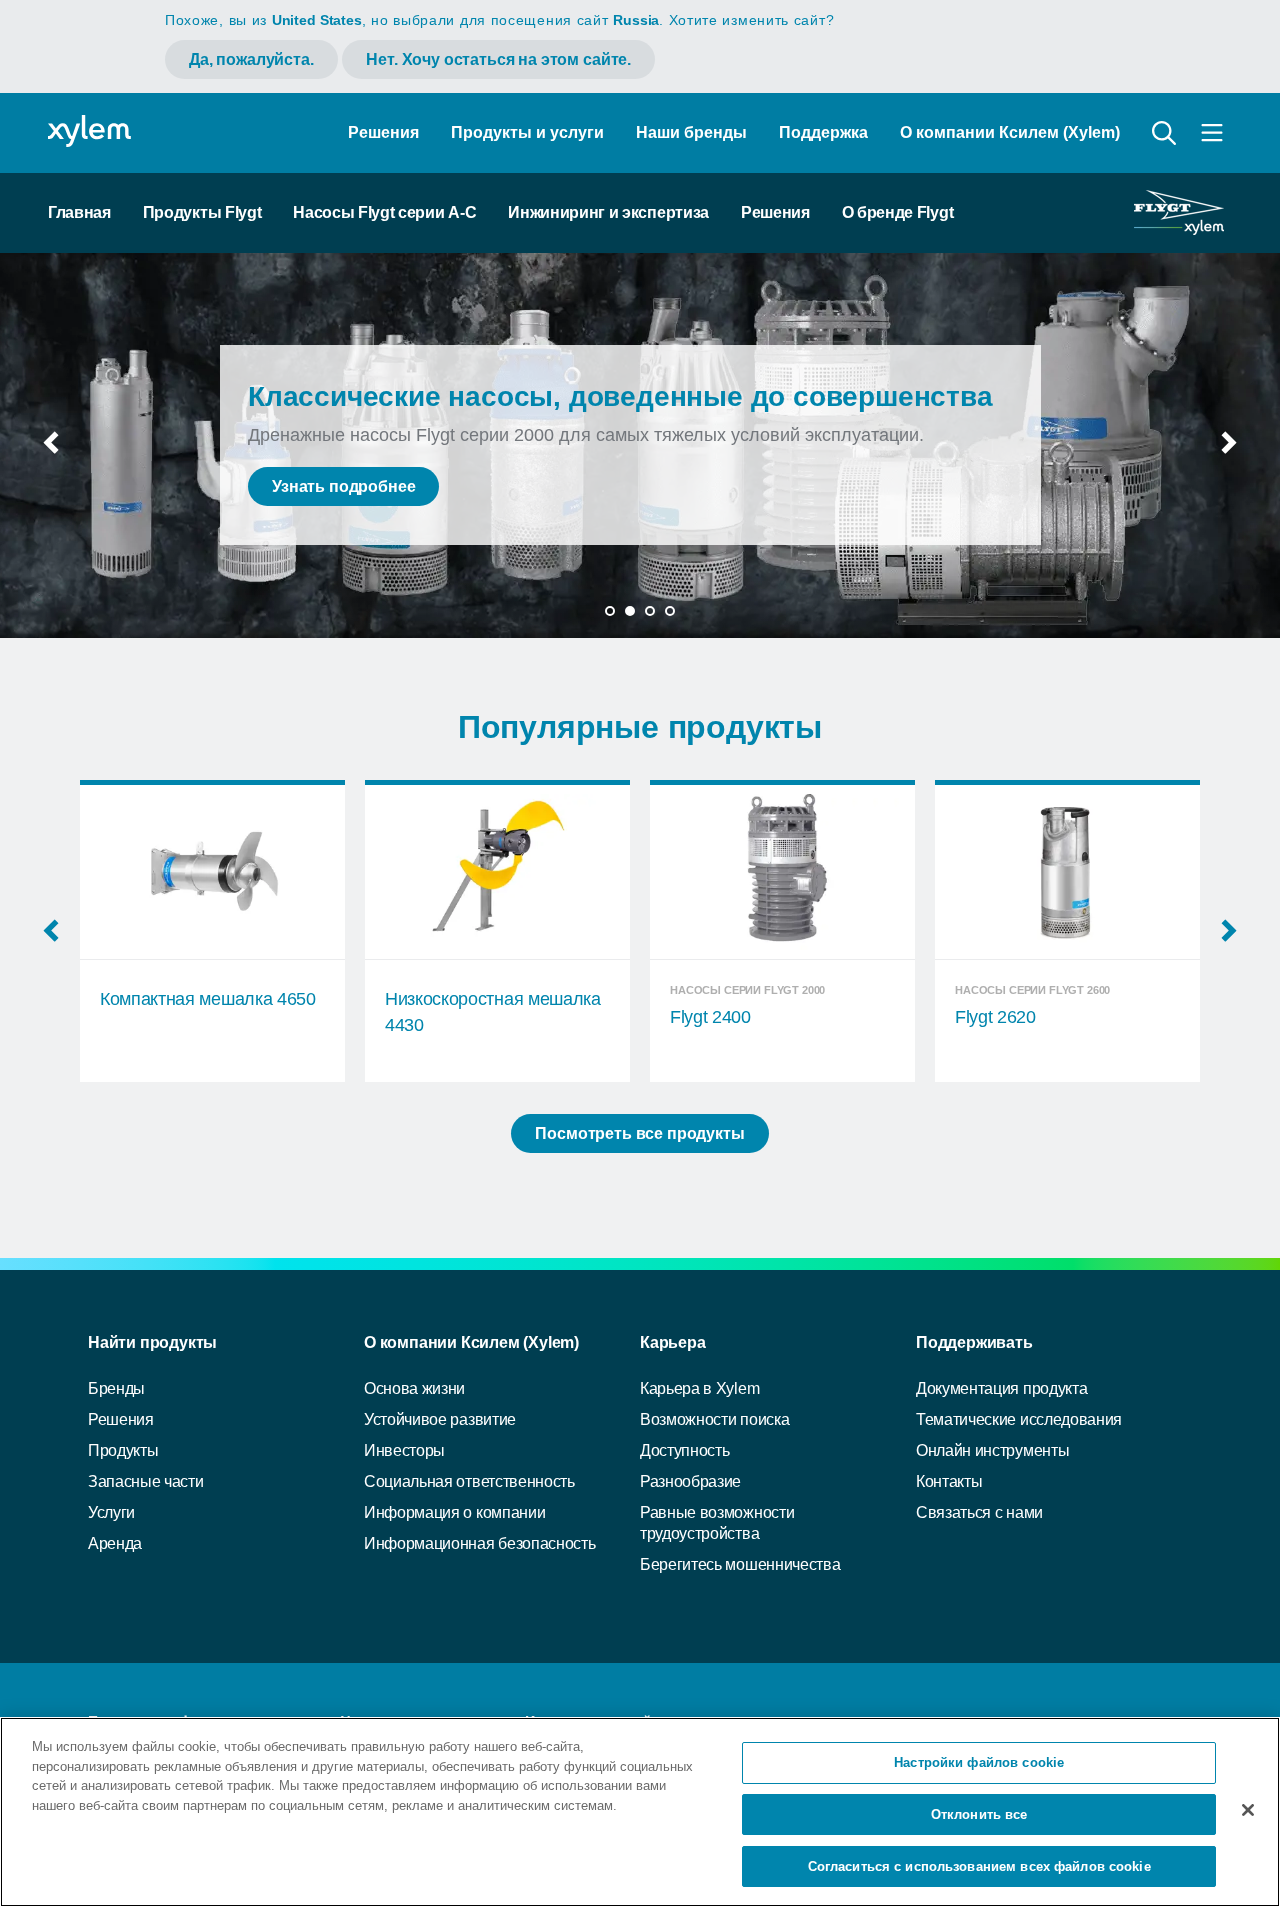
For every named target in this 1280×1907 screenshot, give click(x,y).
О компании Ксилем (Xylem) (1010, 132)
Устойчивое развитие (440, 1419)
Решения (383, 132)
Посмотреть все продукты (639, 1133)
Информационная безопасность (479, 1543)
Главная (79, 212)
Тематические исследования (1019, 1419)
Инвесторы (404, 1450)
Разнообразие (690, 1481)
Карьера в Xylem (699, 1388)
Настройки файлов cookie (979, 1762)
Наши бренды (691, 132)
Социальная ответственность (469, 1481)
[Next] (1229, 449)
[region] (640, 1812)
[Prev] (51, 449)
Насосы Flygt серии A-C (384, 212)
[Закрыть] (1248, 1810)
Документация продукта (1001, 1388)
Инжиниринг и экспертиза (608, 212)
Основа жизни (414, 1388)
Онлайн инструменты (992, 1450)
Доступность (684, 1450)
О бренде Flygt (898, 212)
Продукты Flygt (202, 212)
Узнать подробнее (343, 486)
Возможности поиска (714, 1419)
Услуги (111, 1512)
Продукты (123, 1450)
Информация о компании (454, 1512)
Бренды (116, 1388)
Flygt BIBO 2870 (1018, 1017)
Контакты (949, 1481)
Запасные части (146, 1481)
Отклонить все (979, 1814)
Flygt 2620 (710, 1017)
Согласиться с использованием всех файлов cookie (979, 1865)
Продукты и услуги (527, 132)
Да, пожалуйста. (251, 59)
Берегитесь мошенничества (740, 1564)
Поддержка (823, 132)
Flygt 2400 (425, 1017)
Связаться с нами (979, 1512)
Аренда (115, 1543)
